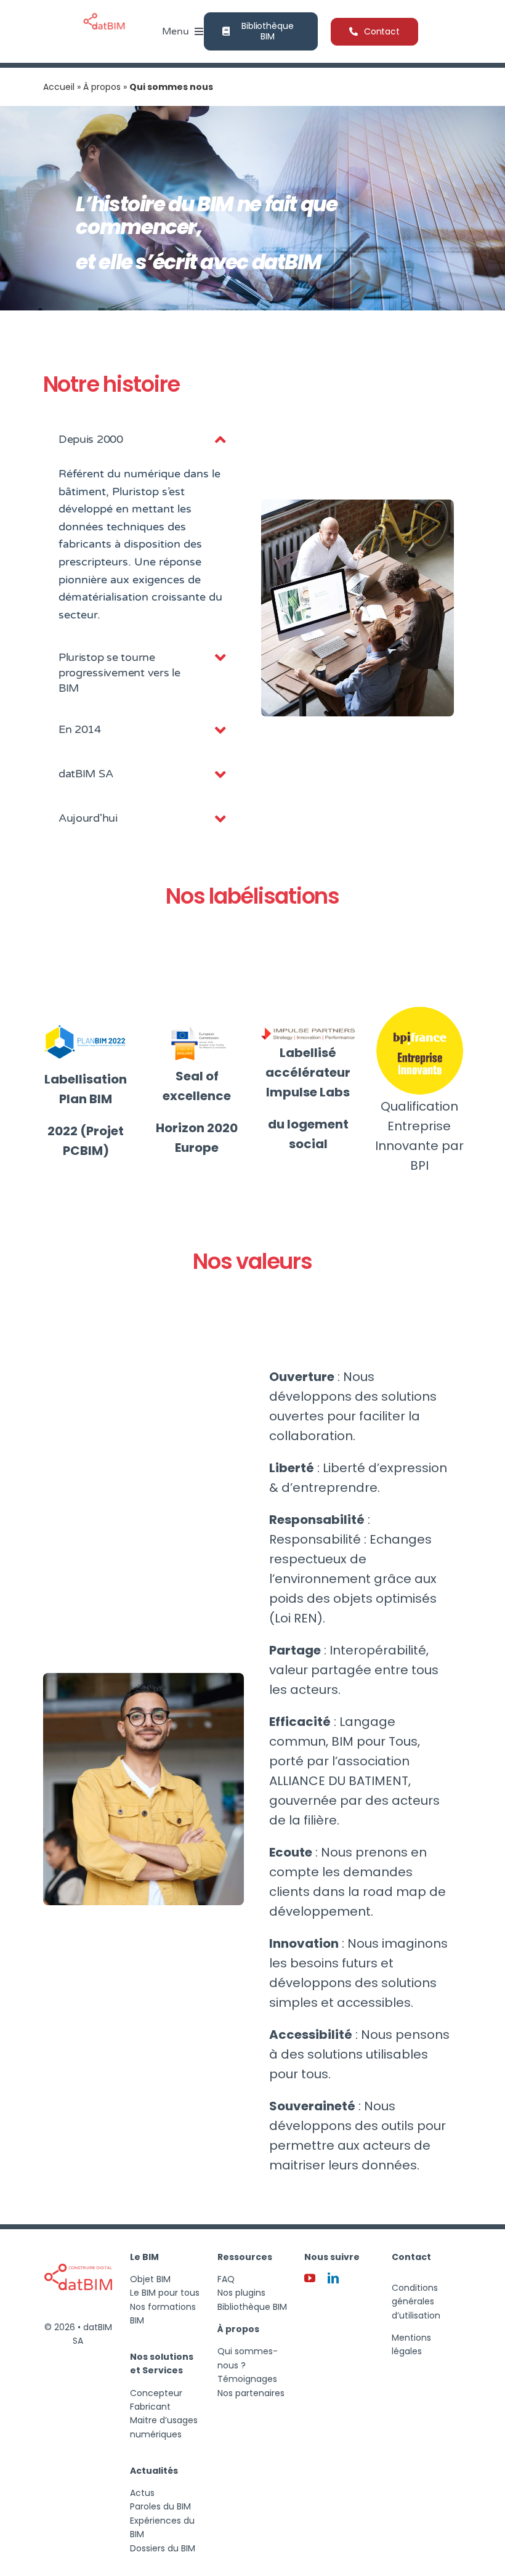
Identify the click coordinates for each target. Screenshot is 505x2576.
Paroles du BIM (160, 2506)
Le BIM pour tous (165, 2293)
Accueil (59, 87)
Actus (142, 2493)
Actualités (154, 2471)
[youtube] (310, 2278)
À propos (102, 87)
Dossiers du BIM (163, 2548)
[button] (144, 440)
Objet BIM (150, 2279)
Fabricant (150, 2407)
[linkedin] (333, 2278)
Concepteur (156, 2393)
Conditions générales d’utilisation (416, 2302)
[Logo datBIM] (78, 2248)
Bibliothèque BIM (252, 2307)
